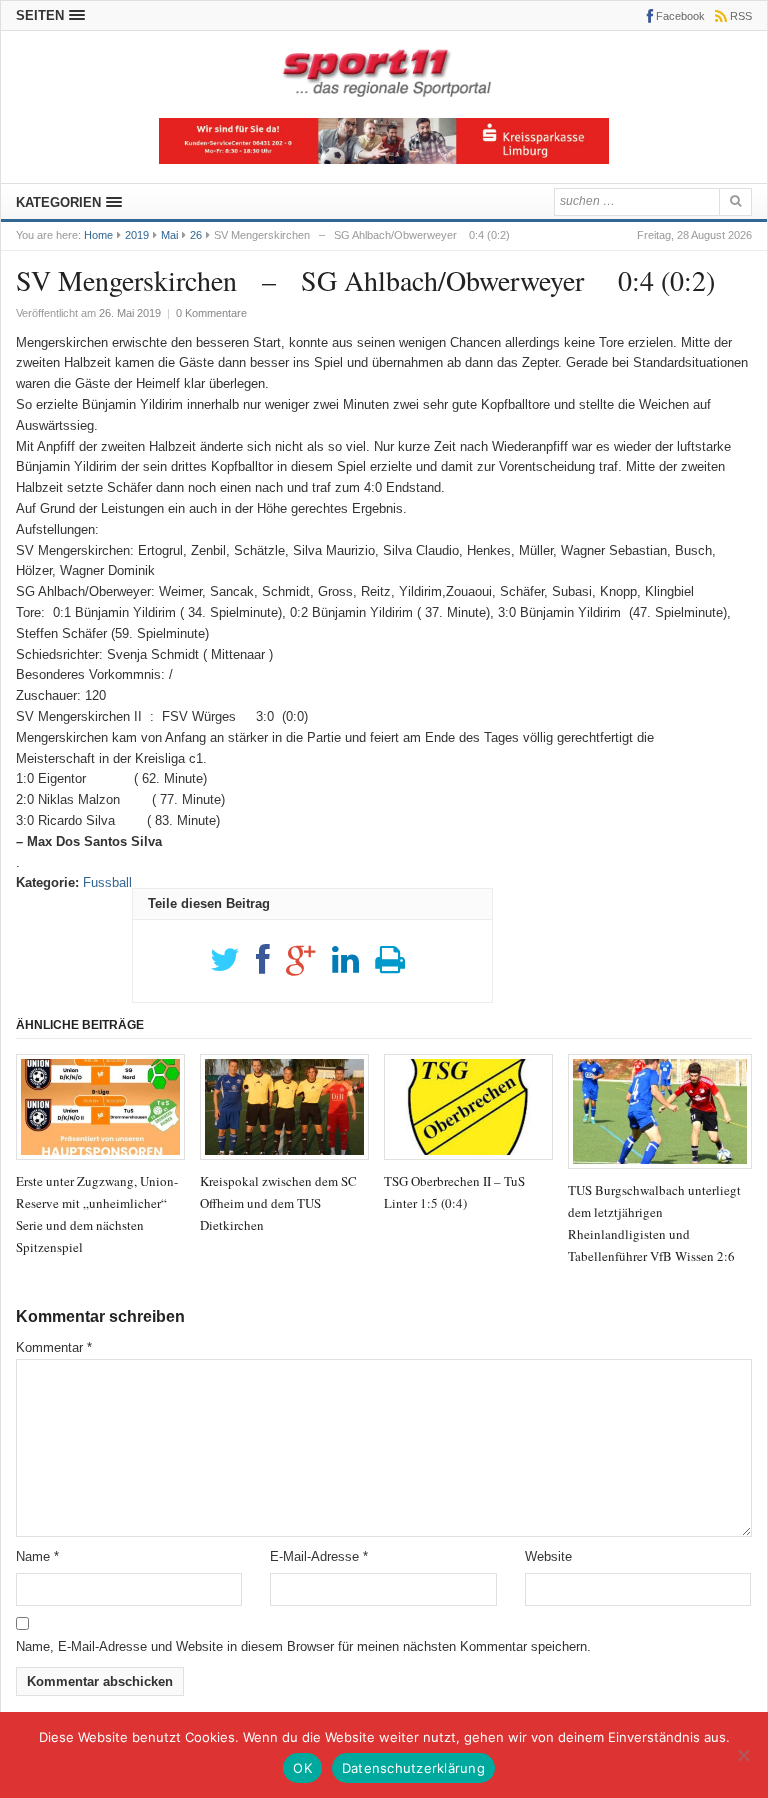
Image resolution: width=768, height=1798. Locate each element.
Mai (169, 235)
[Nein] (743, 1755)
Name (37, 1556)
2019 (137, 235)
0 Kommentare (211, 313)
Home (98, 235)
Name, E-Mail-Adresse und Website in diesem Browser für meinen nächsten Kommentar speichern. (303, 1646)
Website (548, 1556)
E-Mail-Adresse (319, 1556)
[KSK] (384, 159)
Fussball (107, 882)
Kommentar (54, 1347)
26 (196, 235)
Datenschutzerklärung (413, 1768)
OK (302, 1768)
